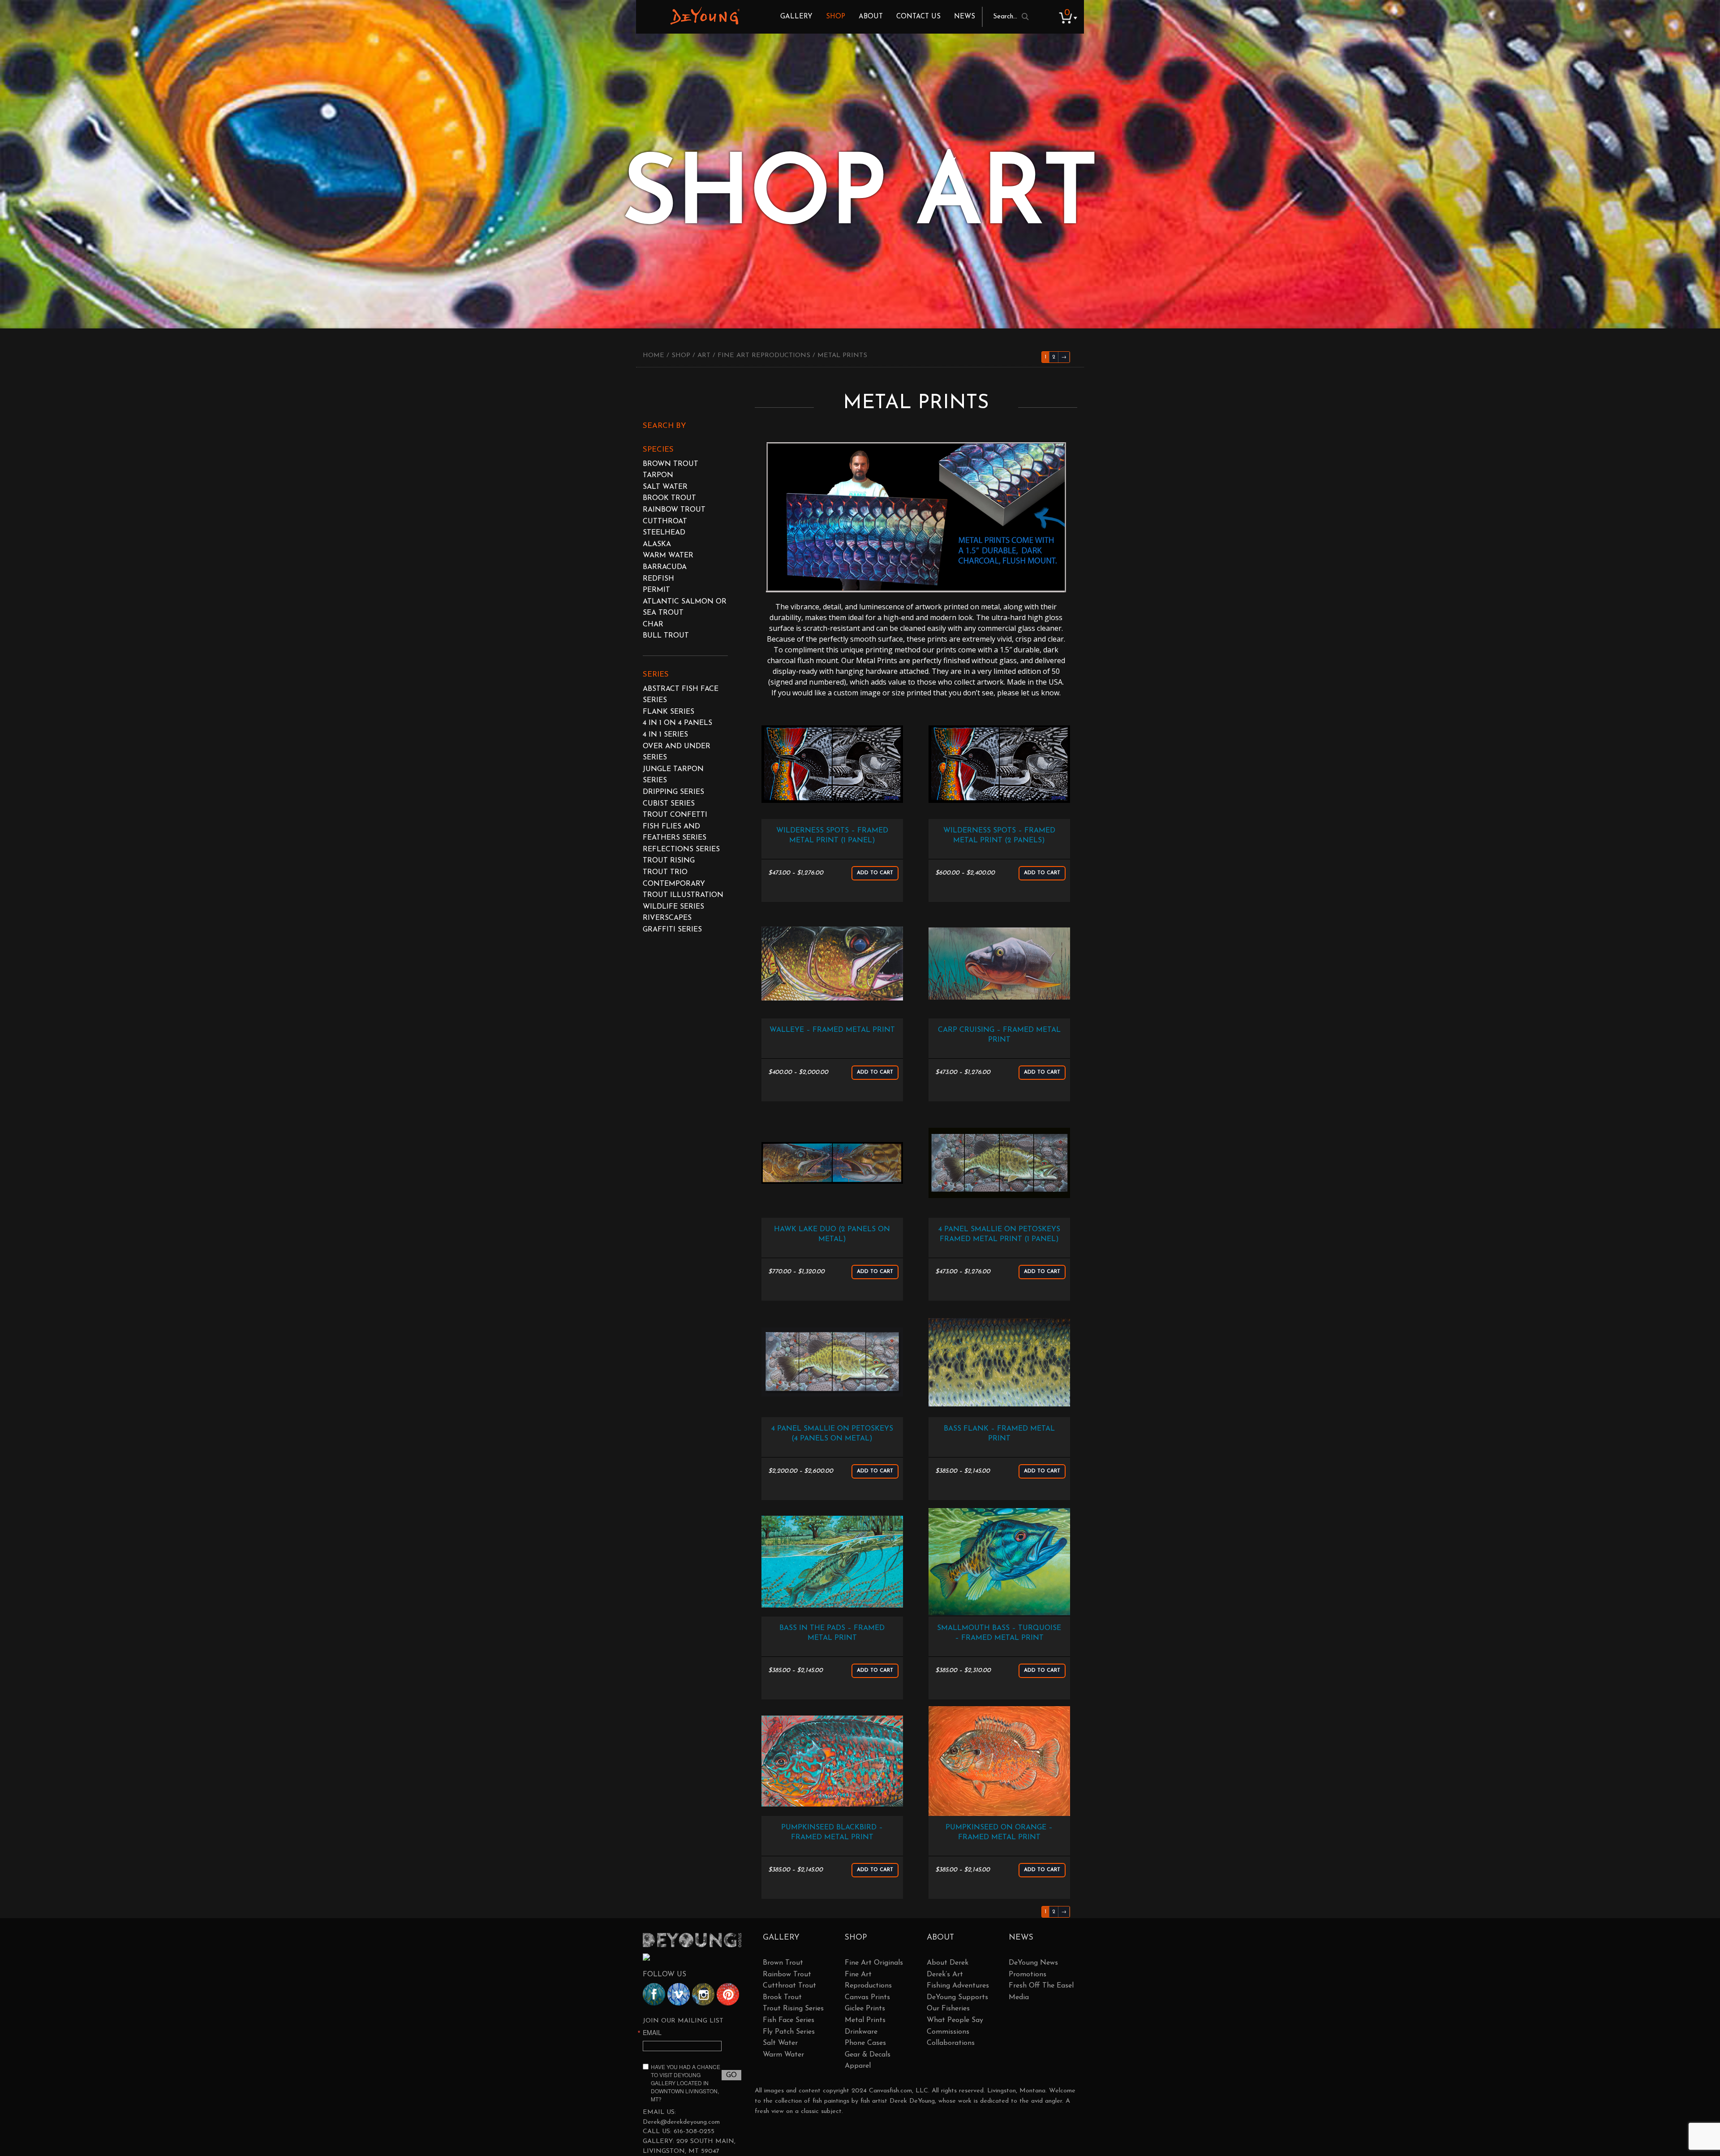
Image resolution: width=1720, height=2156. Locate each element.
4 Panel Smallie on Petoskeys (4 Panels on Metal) (832, 1434)
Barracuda (665, 567)
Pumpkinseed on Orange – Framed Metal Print (999, 1833)
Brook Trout (669, 498)
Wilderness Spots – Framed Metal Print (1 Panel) (832, 836)
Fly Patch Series (789, 2032)
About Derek (948, 1963)
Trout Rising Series (793, 2009)
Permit (656, 590)
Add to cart (875, 873)
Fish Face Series (789, 2020)
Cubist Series (669, 804)
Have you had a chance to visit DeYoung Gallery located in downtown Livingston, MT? (686, 2083)
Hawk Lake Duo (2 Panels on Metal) (832, 1234)
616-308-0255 (694, 2132)
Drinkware (861, 2032)
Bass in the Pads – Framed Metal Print (832, 1633)
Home (654, 356)
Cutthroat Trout (789, 1986)
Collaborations (951, 2043)
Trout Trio (665, 872)
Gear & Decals (868, 2055)
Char (653, 625)
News (965, 17)
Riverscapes (667, 918)
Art (704, 356)
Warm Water (668, 556)
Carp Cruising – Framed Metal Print (999, 1035)
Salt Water (665, 487)
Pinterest (728, 1994)
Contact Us (918, 17)
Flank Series (669, 712)
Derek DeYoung (705, 16)
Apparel (858, 2066)
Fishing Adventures (958, 1986)
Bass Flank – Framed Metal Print (999, 1434)
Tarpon (658, 475)
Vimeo (679, 1994)
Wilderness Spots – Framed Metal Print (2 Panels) (999, 836)
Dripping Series (673, 792)
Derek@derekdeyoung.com (681, 2122)
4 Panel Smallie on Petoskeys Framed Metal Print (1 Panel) (999, 1234)
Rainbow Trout (674, 510)
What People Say (955, 2020)
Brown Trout (671, 464)
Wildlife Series (673, 907)
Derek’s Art (945, 1975)
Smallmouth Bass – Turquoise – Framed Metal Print (999, 1633)
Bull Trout (666, 636)
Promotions (1028, 1975)
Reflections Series (681, 849)
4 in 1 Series (665, 735)
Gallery (796, 17)
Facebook (654, 1994)
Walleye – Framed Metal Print (832, 1030)
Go (731, 2075)
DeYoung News (1033, 1963)
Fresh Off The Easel (1041, 1986)
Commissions (948, 2032)
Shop (836, 17)
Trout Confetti (675, 815)
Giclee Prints (865, 2009)
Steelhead (664, 533)
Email (652, 2032)
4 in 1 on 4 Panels (677, 723)
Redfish (658, 579)
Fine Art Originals (874, 1963)
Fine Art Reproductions (764, 356)
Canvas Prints (867, 1997)
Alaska (657, 544)
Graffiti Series (672, 930)
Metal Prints (865, 2020)
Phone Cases (865, 2043)
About (871, 17)
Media (1019, 1997)
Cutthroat (665, 522)
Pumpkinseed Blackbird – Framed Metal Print (832, 1833)
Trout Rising (669, 861)
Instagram (703, 1994)
